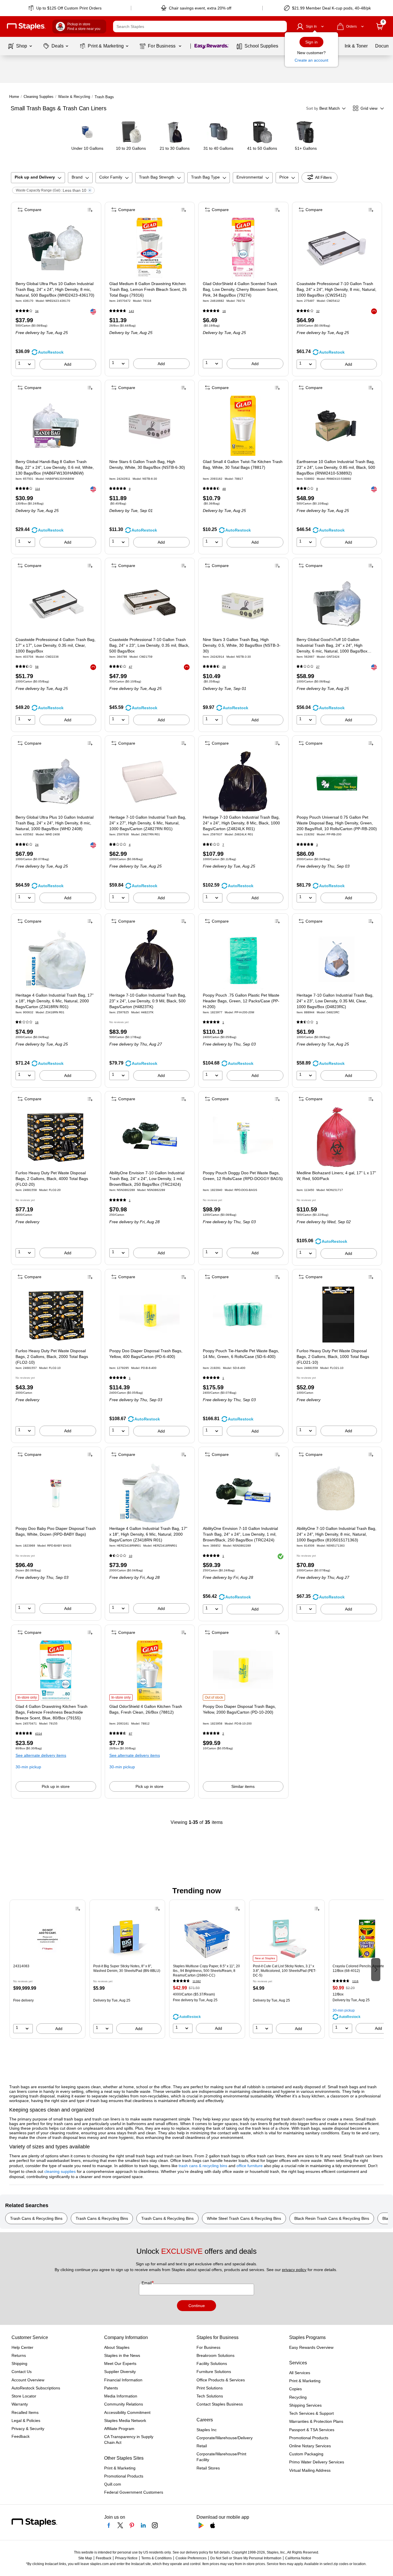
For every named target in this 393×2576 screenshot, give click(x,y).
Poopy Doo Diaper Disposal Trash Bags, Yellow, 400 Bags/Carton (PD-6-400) (146, 1354)
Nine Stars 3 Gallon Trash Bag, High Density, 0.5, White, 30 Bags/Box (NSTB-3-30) (242, 645)
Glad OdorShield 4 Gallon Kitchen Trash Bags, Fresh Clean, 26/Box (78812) (146, 1709)
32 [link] (318, 311)
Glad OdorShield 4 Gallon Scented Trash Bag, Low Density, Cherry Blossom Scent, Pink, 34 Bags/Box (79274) (241, 289)
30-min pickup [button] (28, 1767)
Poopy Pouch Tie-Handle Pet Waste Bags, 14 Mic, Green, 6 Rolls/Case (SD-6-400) (241, 1354)
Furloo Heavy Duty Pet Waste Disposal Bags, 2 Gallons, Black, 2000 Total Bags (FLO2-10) (52, 1357)
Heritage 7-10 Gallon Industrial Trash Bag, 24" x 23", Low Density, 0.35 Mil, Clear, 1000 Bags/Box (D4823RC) (335, 1001)
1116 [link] (355, 1981)
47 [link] (131, 667)
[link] (65, 8)
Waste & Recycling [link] (74, 97)
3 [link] (317, 845)
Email (147, 2283)
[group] (47, 1969)
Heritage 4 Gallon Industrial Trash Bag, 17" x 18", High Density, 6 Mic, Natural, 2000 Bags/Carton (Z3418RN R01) (55, 1001)
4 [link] (130, 845)
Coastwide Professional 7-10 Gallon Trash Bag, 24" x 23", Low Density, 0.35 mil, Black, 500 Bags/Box (149, 645)
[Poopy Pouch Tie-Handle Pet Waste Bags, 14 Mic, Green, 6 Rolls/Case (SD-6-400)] (243, 1315)
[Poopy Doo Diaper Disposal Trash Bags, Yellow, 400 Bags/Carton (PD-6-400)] (149, 1315)
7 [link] (223, 845)
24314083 (21, 1966)
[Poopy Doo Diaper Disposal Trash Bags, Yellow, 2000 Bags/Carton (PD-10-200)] (243, 1671)
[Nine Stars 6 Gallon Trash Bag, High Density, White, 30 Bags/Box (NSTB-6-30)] (149, 426)
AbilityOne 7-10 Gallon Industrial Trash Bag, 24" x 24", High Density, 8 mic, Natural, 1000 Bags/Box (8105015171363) (336, 1534)
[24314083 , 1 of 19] (47, 1938)
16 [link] (224, 311)
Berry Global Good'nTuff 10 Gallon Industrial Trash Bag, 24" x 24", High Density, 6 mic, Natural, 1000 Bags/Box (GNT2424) (332, 646)
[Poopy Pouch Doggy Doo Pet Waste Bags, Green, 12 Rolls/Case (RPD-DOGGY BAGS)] (243, 1137)
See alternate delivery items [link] (41, 1755)
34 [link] (37, 311)
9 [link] (130, 489)
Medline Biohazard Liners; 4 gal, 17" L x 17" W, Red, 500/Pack (336, 1176)
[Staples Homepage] (26, 27)
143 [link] (131, 311)
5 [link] (317, 1022)
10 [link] (131, 1556)
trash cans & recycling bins (203, 2166)
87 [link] (131, 1734)
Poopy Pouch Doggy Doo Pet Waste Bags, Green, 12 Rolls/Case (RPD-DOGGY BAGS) (243, 1176)
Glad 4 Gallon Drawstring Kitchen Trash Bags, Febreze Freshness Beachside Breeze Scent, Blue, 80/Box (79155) (51, 1712)
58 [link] (37, 667)
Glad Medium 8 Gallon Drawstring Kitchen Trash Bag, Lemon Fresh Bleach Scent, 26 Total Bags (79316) (148, 289)
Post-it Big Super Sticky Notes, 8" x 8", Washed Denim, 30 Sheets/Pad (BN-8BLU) (127, 1968)
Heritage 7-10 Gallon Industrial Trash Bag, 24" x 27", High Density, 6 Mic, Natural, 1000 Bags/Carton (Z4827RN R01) (148, 823)
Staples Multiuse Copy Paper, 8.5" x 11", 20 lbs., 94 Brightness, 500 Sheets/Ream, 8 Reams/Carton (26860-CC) (206, 1971)
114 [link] (38, 489)
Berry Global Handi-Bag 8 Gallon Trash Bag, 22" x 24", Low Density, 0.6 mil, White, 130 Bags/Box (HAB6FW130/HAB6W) (55, 467)
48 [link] (224, 489)
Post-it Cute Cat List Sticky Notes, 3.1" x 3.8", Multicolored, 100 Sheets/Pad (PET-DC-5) (285, 1971)
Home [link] (14, 97)
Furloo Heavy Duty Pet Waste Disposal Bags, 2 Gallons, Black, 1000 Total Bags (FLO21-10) (333, 1357)
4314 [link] (39, 1734)
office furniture (250, 2166)
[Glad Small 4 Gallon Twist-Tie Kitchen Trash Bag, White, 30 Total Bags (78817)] (243, 426)
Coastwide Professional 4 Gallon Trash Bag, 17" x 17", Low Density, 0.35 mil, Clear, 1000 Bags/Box (56, 645)
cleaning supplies (60, 2171)
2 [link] (223, 1734)
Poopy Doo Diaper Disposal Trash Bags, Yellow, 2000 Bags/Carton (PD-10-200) (239, 1709)
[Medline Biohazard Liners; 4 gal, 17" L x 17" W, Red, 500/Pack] (337, 1137)
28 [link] (224, 667)
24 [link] (37, 845)
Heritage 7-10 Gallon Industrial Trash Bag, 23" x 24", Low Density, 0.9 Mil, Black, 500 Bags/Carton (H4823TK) (148, 1001)
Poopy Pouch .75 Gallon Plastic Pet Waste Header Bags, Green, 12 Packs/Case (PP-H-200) (241, 1001)
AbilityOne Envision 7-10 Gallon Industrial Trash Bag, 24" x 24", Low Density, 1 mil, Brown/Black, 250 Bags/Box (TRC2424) (147, 1179)
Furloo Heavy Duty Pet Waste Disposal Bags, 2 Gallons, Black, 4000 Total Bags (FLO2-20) (52, 1179)
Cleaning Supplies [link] (39, 97)
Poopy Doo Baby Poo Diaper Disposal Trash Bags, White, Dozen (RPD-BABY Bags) (56, 1531)
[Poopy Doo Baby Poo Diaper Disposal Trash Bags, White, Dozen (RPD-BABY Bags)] (56, 1493)
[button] (281, 26)
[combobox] (200, 26)
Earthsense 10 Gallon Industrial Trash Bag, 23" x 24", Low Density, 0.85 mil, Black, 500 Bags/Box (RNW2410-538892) (336, 467)
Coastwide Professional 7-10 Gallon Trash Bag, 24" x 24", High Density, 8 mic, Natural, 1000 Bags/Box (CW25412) (336, 289)
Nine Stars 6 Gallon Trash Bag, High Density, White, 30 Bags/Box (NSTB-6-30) (147, 464)
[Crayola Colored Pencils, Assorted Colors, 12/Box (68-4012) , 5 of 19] (367, 1938)
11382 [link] (197, 1981)
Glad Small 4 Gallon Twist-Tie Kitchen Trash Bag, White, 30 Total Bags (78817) (243, 464)
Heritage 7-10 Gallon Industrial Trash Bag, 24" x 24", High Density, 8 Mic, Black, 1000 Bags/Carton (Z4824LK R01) (241, 823)
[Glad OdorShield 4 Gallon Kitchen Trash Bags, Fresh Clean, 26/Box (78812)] (149, 1671)
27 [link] (318, 667)
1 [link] (223, 1022)
